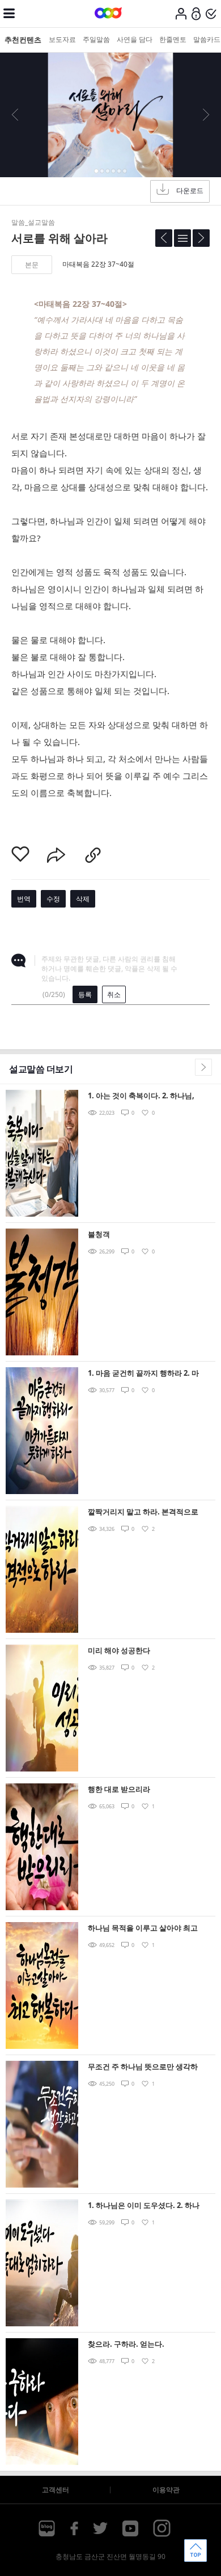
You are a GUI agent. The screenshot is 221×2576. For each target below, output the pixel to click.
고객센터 (56, 2490)
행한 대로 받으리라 (119, 1789)
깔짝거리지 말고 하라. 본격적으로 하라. (143, 1512)
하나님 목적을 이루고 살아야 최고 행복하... (143, 1929)
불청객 (99, 1234)
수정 (53, 899)
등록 (85, 994)
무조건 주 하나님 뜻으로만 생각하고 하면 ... (143, 2067)
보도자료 (62, 39)
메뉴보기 (9, 14)
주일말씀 (96, 39)
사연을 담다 (135, 39)
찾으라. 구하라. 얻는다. (126, 2344)
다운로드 (190, 191)
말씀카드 (207, 39)
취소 (114, 994)
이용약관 (166, 2490)
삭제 (83, 899)
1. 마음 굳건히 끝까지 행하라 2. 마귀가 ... (143, 1374)
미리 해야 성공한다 (119, 1650)
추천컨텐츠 (23, 40)
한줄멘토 (173, 39)
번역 (24, 899)
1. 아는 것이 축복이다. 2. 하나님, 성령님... (141, 1096)
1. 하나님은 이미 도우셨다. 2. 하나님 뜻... (144, 2206)
